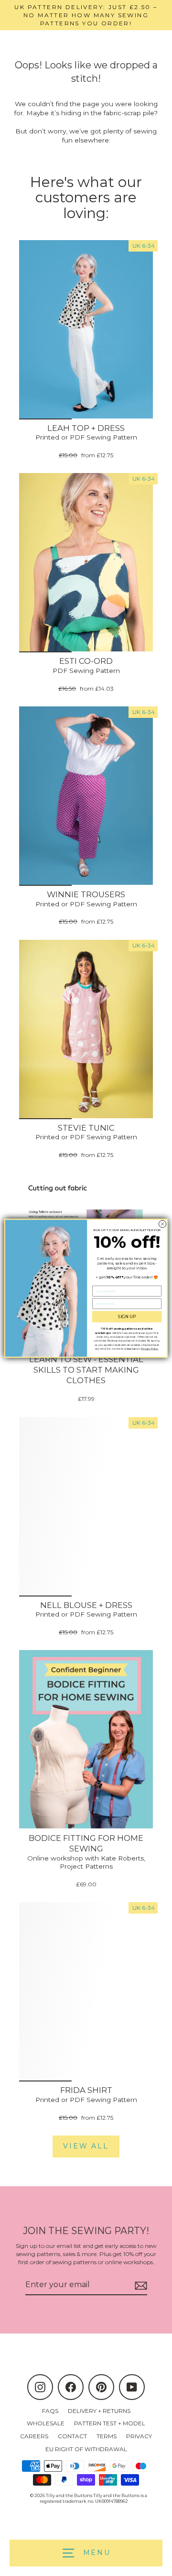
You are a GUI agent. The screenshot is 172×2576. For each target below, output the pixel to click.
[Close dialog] (162, 1224)
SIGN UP (127, 1316)
